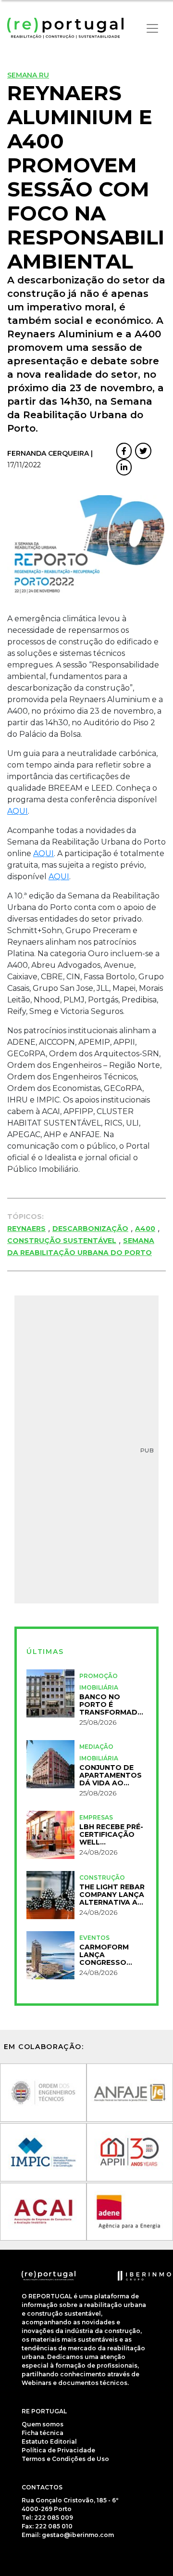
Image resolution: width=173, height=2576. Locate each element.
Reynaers (26, 1229)
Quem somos (43, 2424)
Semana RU (28, 75)
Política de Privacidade (58, 2450)
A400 (145, 1229)
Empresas (96, 1817)
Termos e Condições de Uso (65, 2459)
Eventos (94, 1938)
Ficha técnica (43, 2433)
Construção (102, 1878)
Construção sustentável (62, 1241)
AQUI (18, 811)
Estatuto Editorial (49, 2441)
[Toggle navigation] (152, 28)
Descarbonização (90, 1229)
